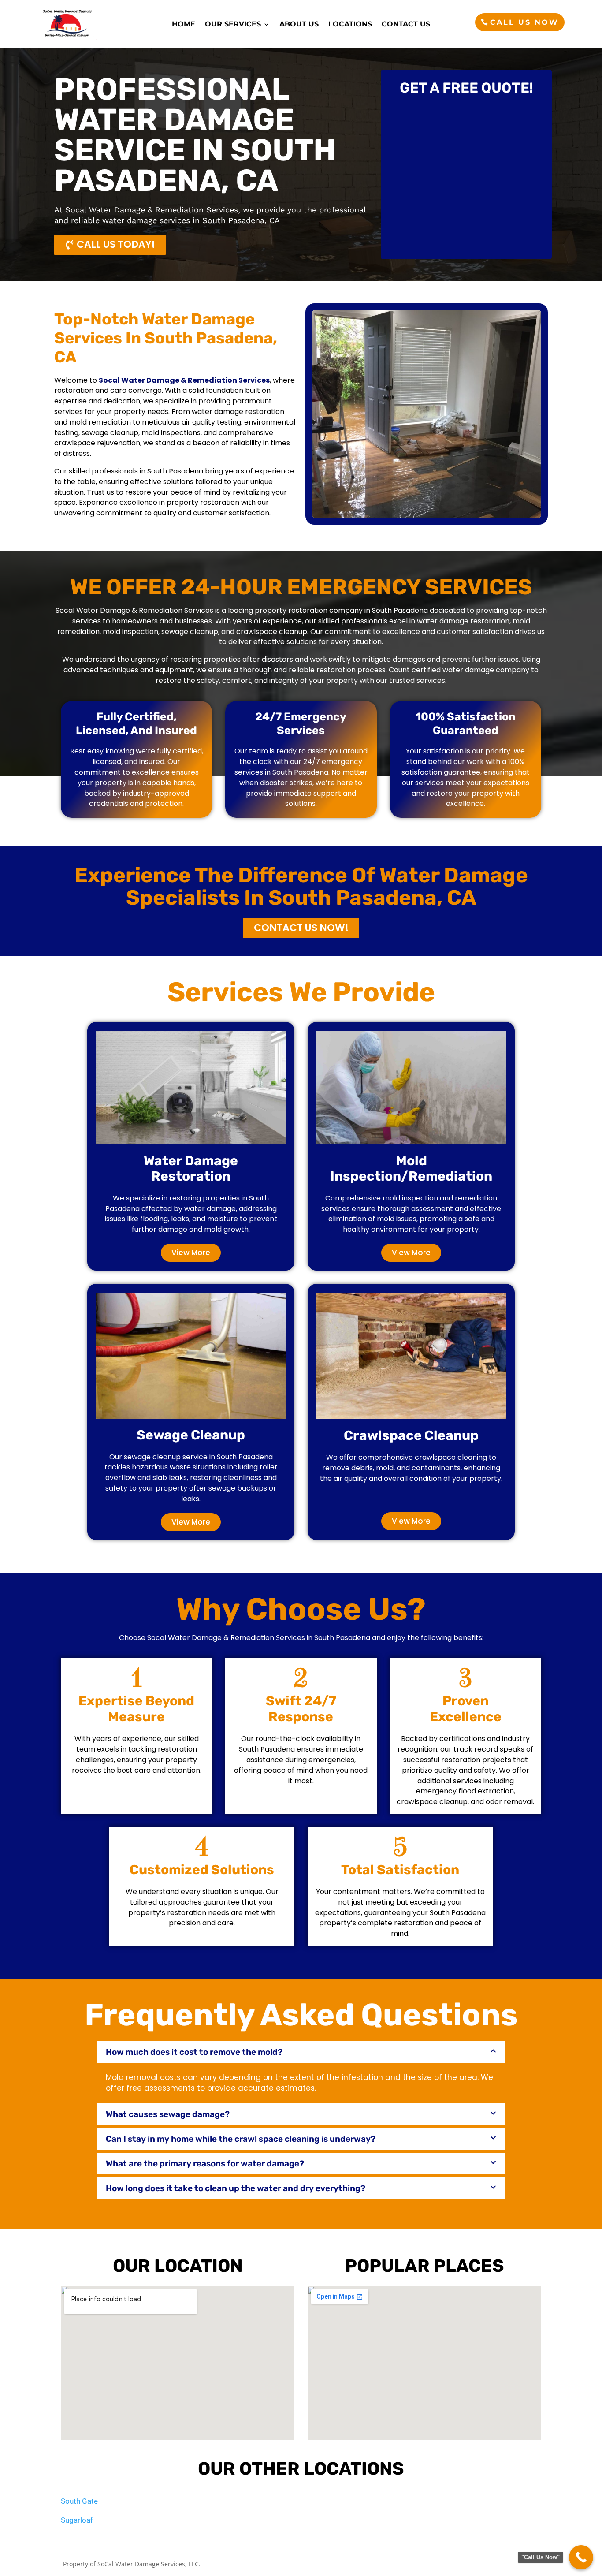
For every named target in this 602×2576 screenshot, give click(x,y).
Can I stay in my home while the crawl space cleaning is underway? (241, 2139)
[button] (301, 2052)
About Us (299, 25)
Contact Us (406, 25)
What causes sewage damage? (168, 2114)
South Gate (79, 2501)
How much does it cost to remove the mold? (194, 2052)
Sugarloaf (77, 2520)
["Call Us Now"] (581, 2557)
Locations (350, 25)
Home (184, 25)
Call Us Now (524, 22)
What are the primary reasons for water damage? (205, 2164)
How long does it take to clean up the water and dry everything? (236, 2188)
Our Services (233, 25)
